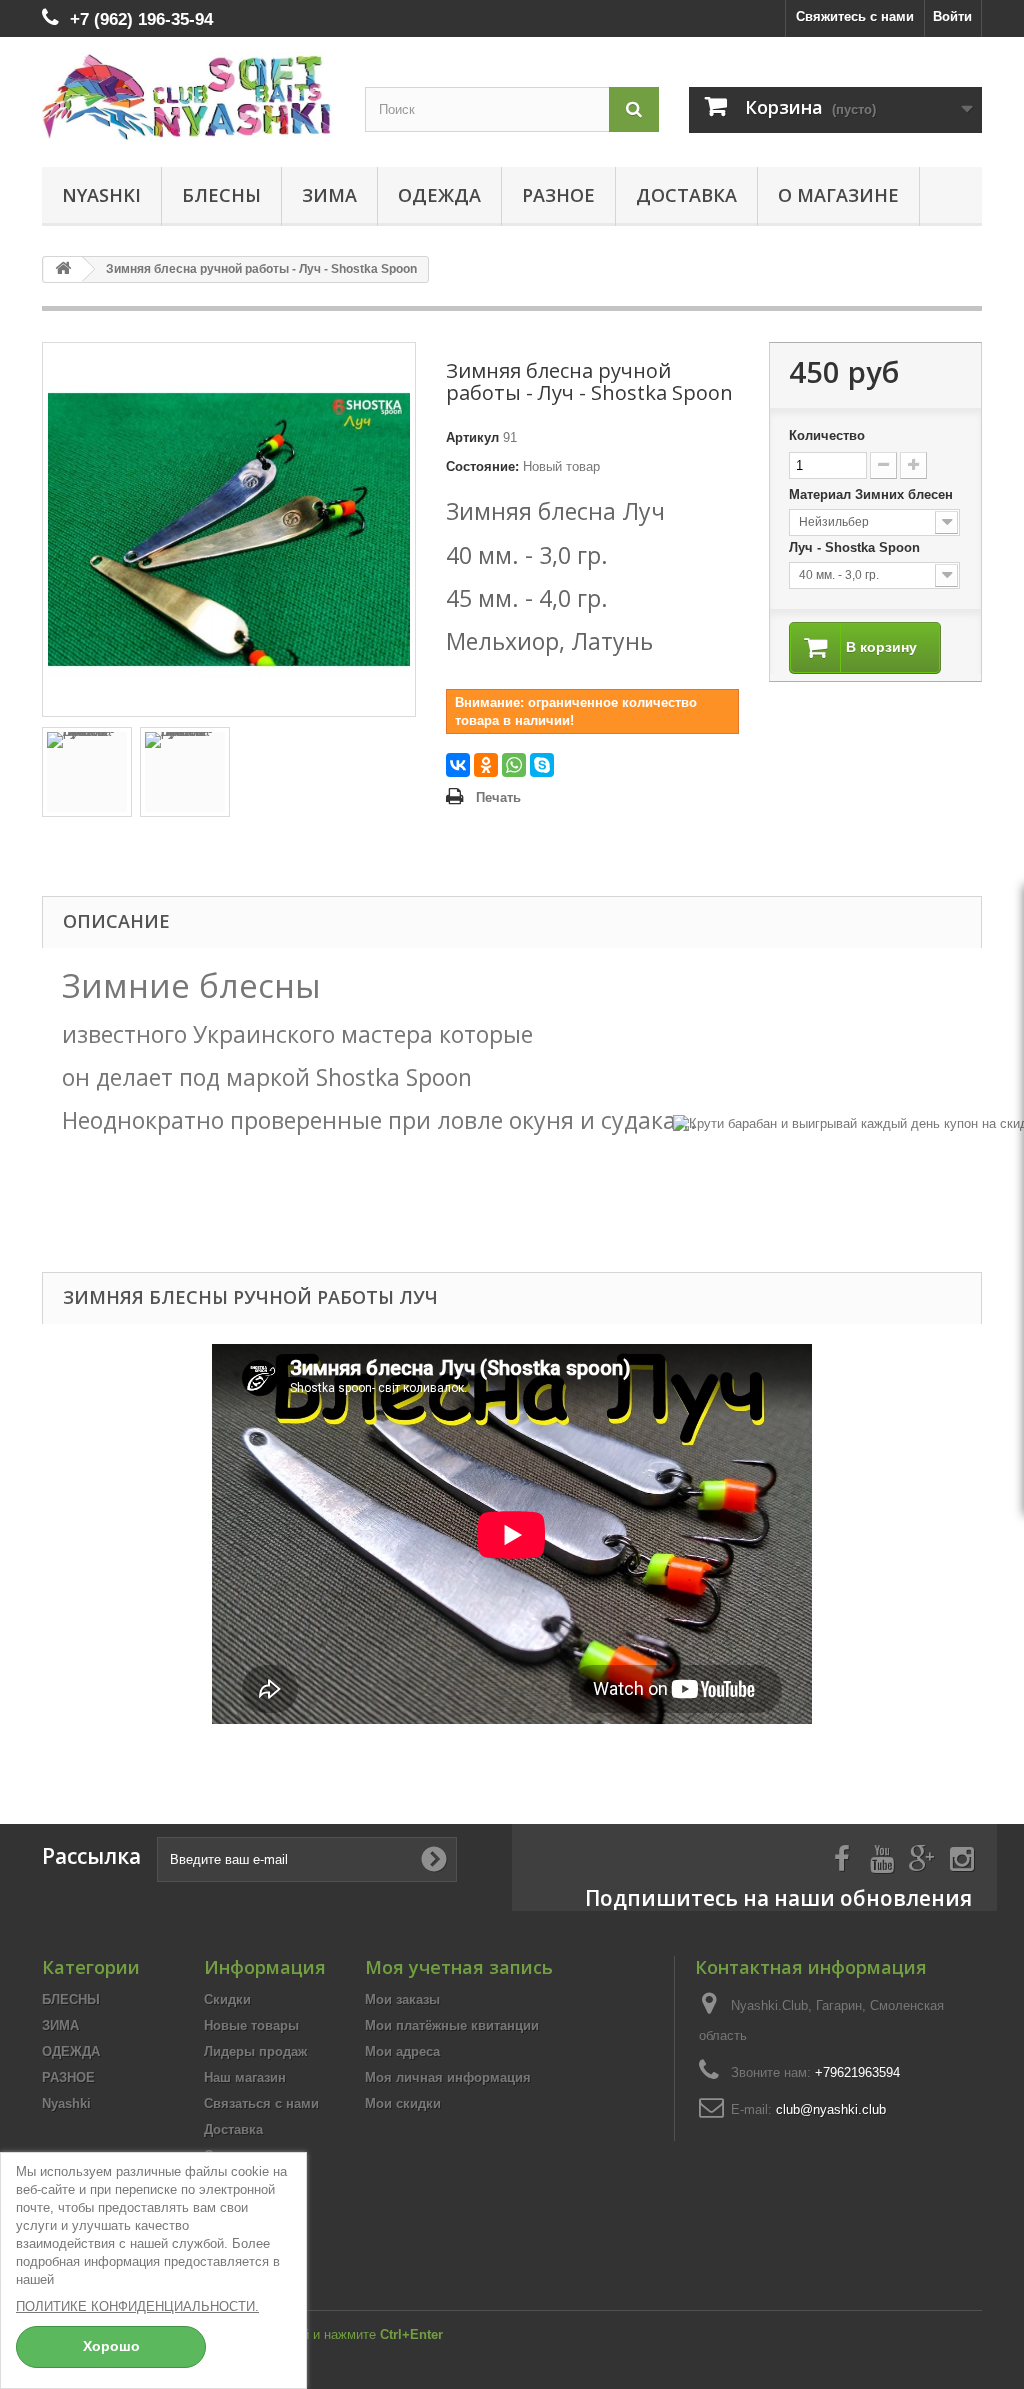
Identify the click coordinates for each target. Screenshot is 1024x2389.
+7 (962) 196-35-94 (141, 19)
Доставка (686, 195)
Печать (498, 797)
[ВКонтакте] (458, 765)
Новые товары (251, 2025)
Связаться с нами (261, 2103)
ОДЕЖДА (439, 195)
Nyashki (101, 195)
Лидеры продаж (255, 2051)
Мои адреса (402, 2051)
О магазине (838, 195)
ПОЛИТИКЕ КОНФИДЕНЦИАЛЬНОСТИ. (137, 2306)
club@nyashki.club (831, 2109)
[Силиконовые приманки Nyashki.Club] (188, 97)
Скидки (227, 1999)
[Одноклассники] (486, 765)
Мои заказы (402, 1999)
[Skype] (542, 765)
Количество (827, 435)
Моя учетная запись (459, 1967)
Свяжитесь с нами (855, 16)
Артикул (472, 437)
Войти (952, 16)
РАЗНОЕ (558, 195)
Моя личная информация (448, 2077)
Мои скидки (403, 2103)
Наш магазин (245, 2077)
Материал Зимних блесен (873, 494)
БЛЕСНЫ (221, 195)
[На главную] (63, 269)
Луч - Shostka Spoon (856, 547)
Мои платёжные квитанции (452, 2025)
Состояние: (482, 466)
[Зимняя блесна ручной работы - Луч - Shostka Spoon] (87, 772)
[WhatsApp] (514, 765)
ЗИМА (329, 195)
